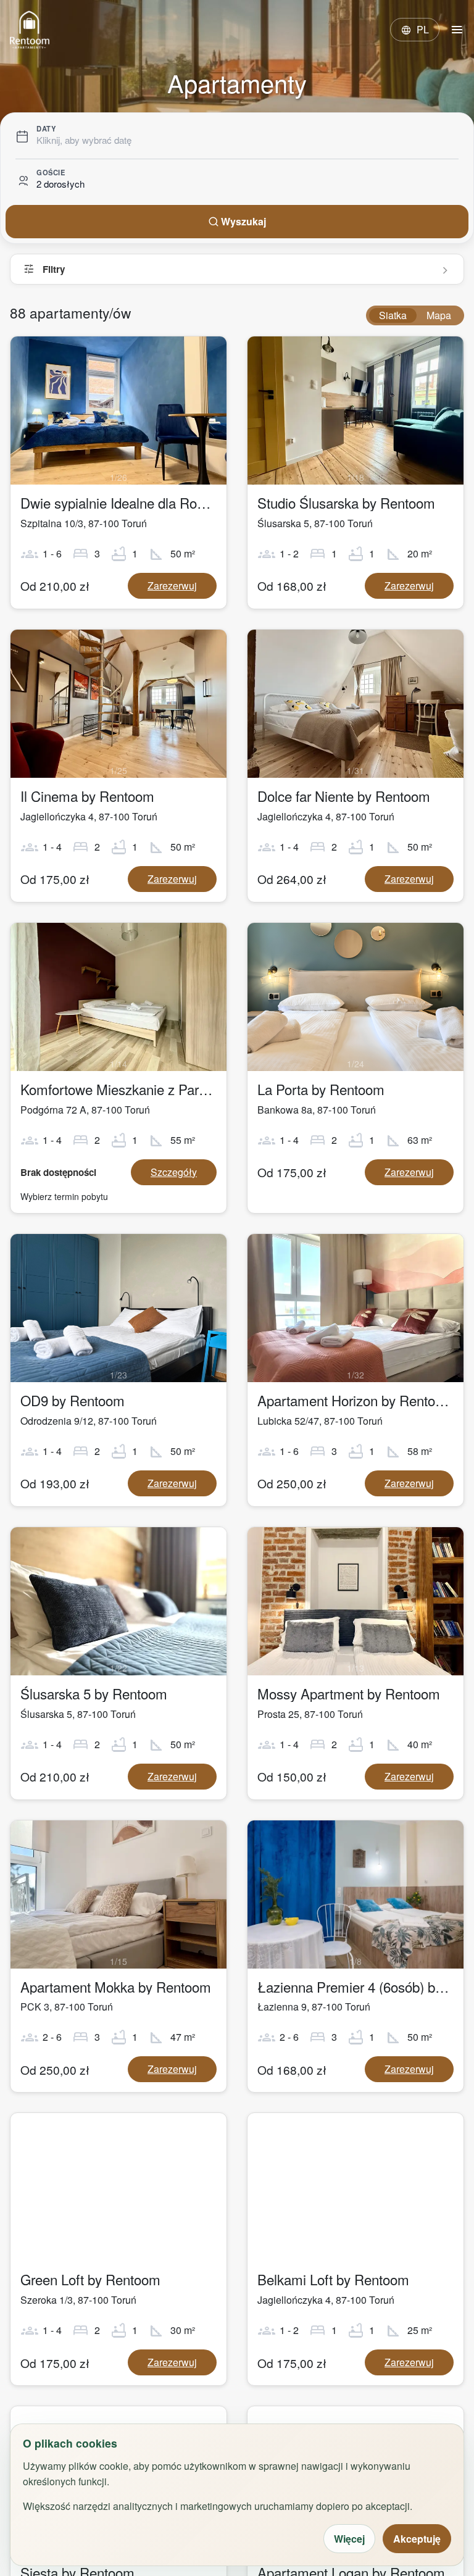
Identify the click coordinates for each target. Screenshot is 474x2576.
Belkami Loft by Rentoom (333, 2279)
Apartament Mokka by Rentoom (116, 1986)
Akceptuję (417, 2539)
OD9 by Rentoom (73, 1400)
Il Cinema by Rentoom (87, 796)
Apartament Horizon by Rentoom (356, 1400)
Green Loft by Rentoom (90, 2279)
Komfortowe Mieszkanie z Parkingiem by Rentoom (171, 1089)
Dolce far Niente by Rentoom (344, 796)
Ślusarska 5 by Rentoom (94, 1693)
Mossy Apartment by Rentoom (349, 1693)
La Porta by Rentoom (321, 1089)
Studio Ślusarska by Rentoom (346, 502)
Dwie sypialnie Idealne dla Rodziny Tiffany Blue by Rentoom (200, 502)
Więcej (349, 2539)
